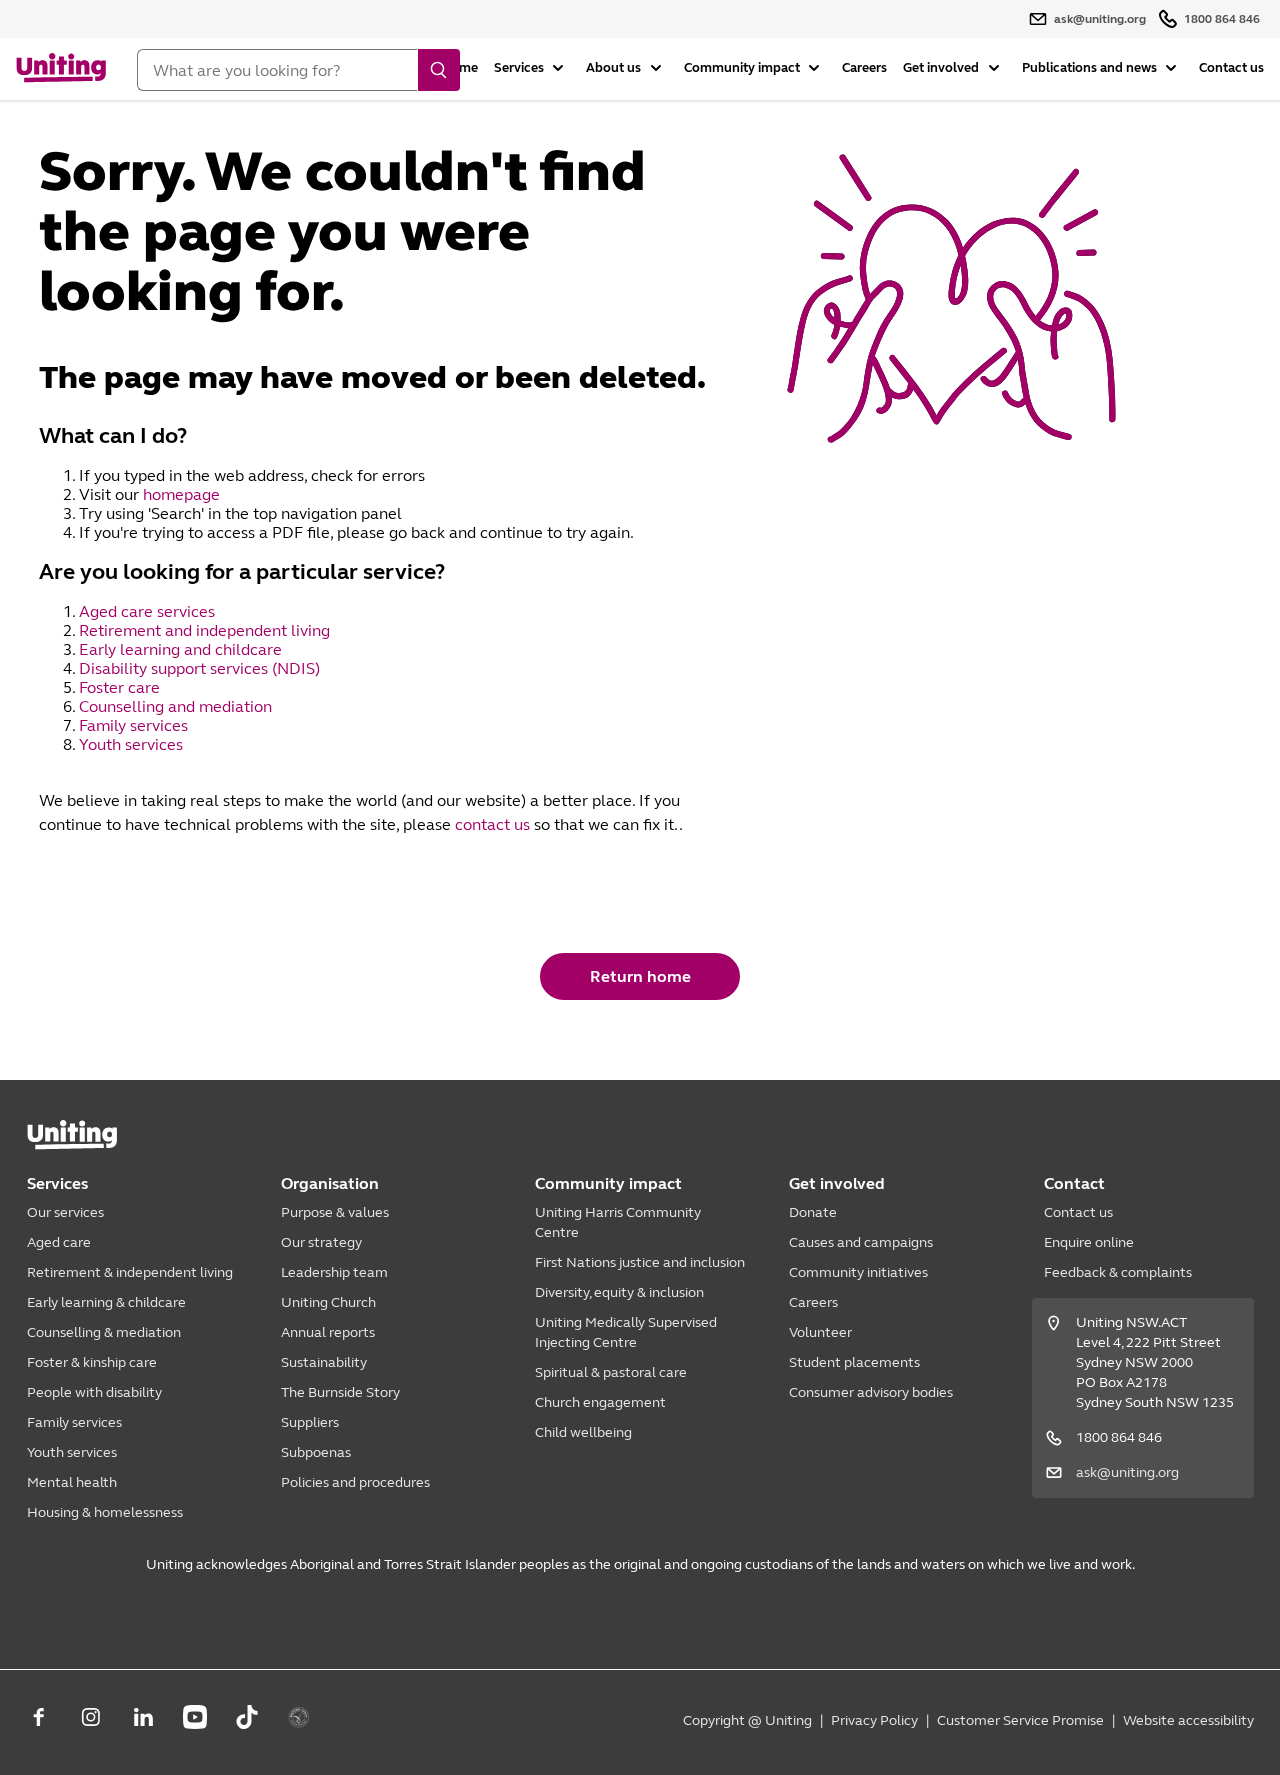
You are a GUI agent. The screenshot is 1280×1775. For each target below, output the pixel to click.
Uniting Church (328, 1302)
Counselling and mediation (177, 706)
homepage (181, 494)
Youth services (133, 744)
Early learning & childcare (106, 1302)
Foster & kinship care (92, 1362)
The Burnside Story (340, 1392)
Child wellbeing (583, 1432)
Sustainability (324, 1362)
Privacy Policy (874, 1720)
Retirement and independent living (204, 630)
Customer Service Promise (1020, 1720)
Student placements (854, 1362)
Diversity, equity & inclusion (619, 1292)
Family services (135, 725)
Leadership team (334, 1272)
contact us (492, 824)
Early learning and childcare (182, 649)
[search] (439, 70)
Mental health (72, 1482)
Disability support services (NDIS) (201, 668)
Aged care (59, 1242)
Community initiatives (858, 1272)
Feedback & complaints (1118, 1272)
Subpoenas (316, 1452)
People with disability (94, 1392)
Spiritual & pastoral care (611, 1372)
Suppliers (310, 1422)
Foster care (121, 687)
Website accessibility (1188, 1720)
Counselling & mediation (104, 1332)
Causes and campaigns (861, 1242)
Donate (813, 1212)
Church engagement (600, 1402)
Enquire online (1089, 1242)
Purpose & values (335, 1212)
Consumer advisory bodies (871, 1392)
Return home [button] (640, 976)
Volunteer (820, 1332)
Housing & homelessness (105, 1512)
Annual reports (328, 1332)
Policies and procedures (355, 1482)
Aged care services (149, 611)
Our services (65, 1212)
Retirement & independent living (130, 1272)
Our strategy (321, 1242)
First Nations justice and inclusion (640, 1262)
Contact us (1231, 68)
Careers (864, 68)
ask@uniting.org (1127, 1472)
